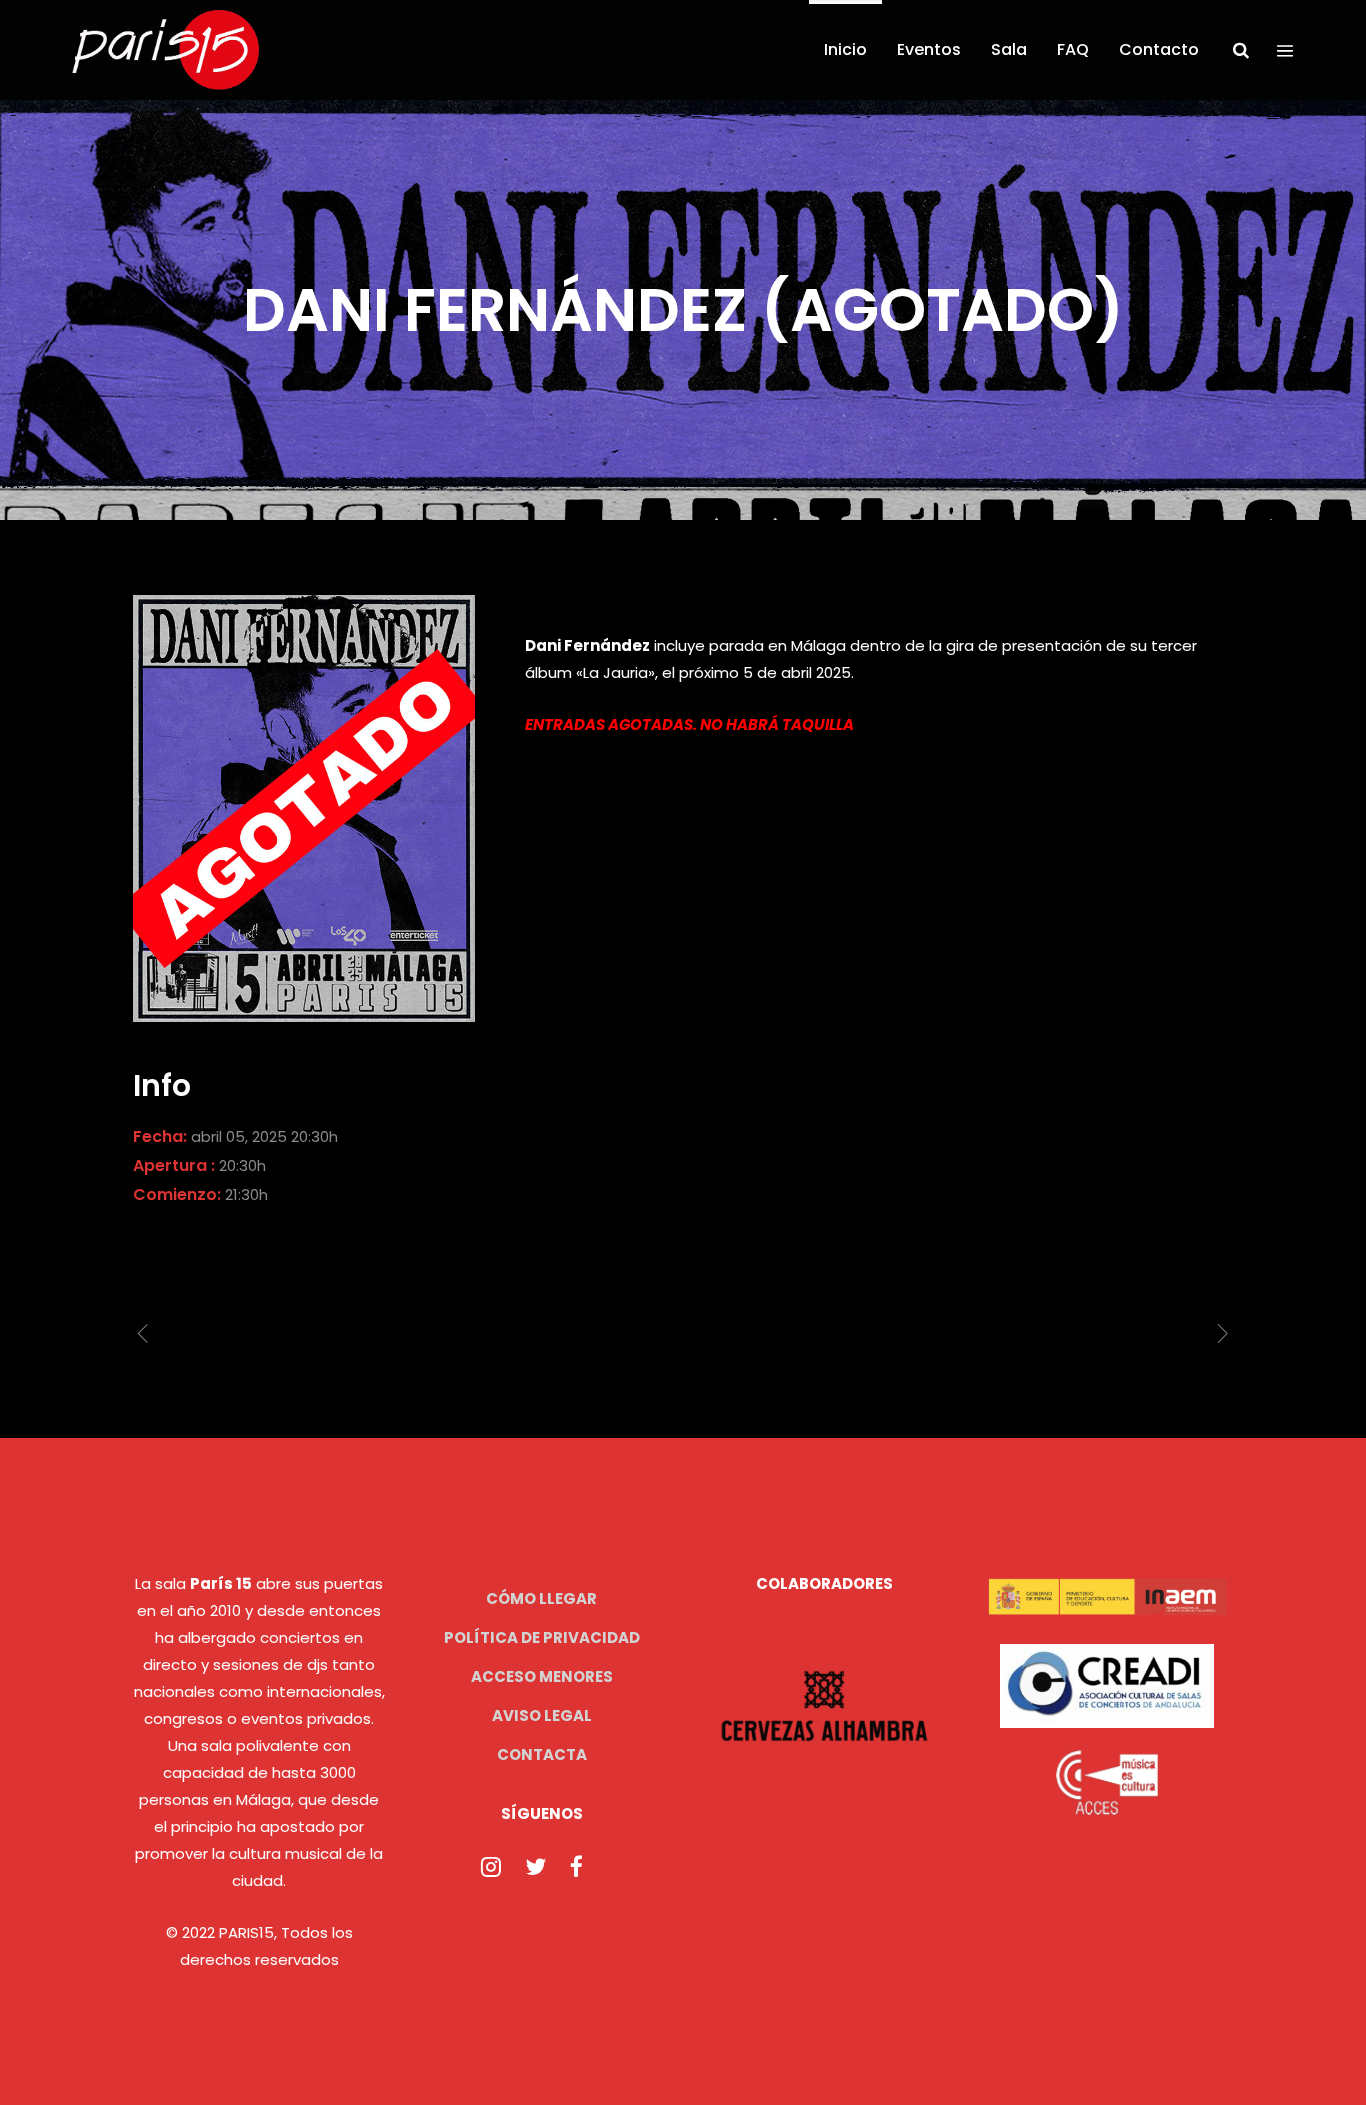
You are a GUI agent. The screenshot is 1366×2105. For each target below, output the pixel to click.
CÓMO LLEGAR (541, 1598)
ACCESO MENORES (542, 1676)
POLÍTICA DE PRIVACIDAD (542, 1637)
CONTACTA (542, 1754)
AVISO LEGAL (542, 1715)
